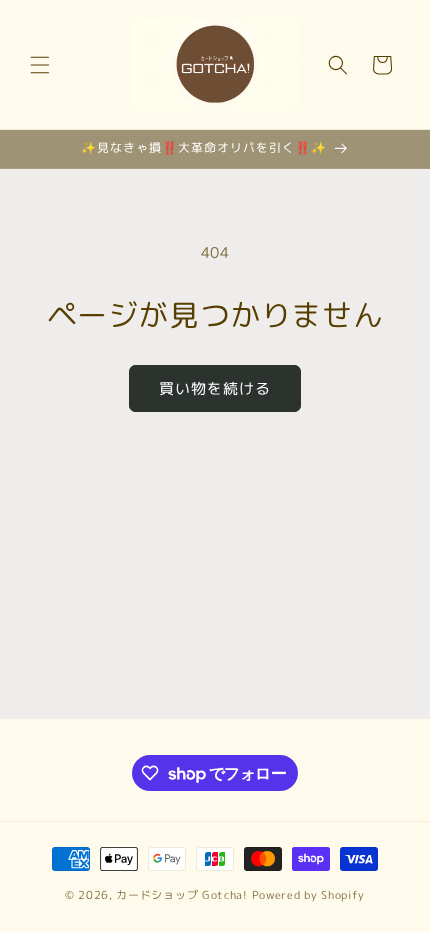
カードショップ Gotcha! (182, 895)
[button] (40, 65)
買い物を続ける (215, 388)
